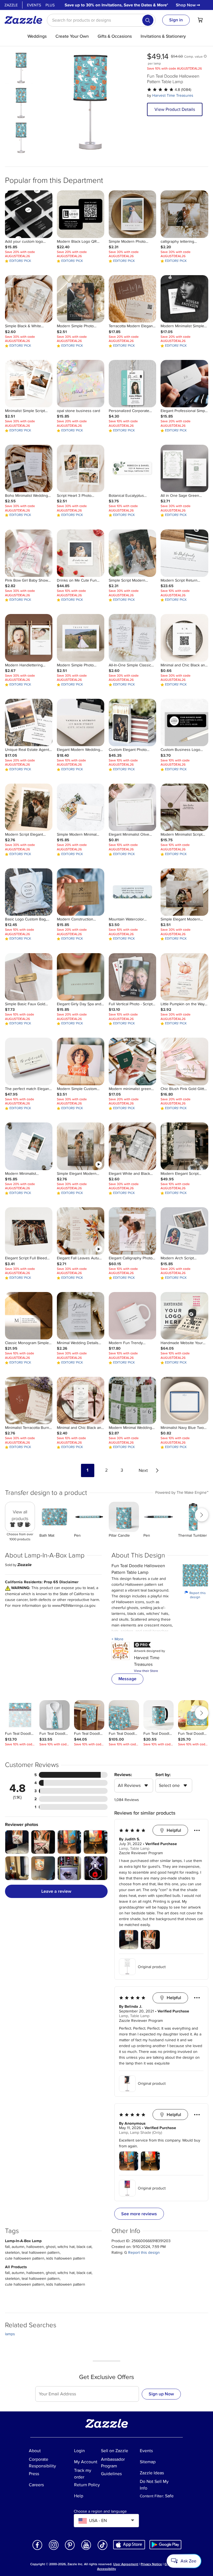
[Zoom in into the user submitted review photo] (17, 1842)
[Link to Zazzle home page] (25, 20)
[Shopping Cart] (200, 20)
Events (34, 5)
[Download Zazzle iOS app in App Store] (129, 2545)
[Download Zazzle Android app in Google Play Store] (165, 2545)
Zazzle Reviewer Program (141, 1853)
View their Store (146, 1671)
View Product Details (175, 109)
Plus (50, 5)
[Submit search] (148, 20)
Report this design (195, 1595)
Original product (152, 1967)
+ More (117, 1639)
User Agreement (126, 2564)
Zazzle (11, 5)
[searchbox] (101, 20)
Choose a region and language (100, 2511)
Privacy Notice (151, 2564)
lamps (10, 2334)
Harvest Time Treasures (173, 95)
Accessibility (106, 2569)
